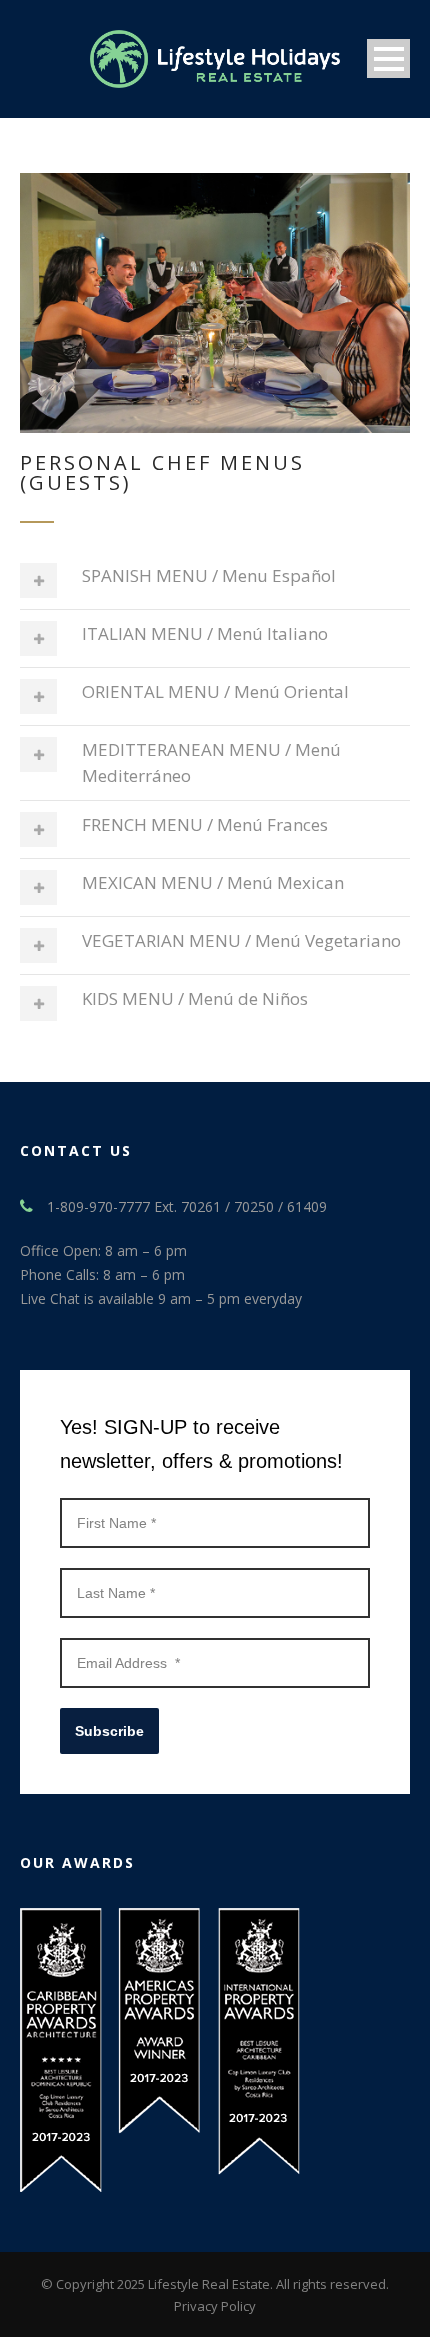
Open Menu (388, 58)
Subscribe (109, 1731)
